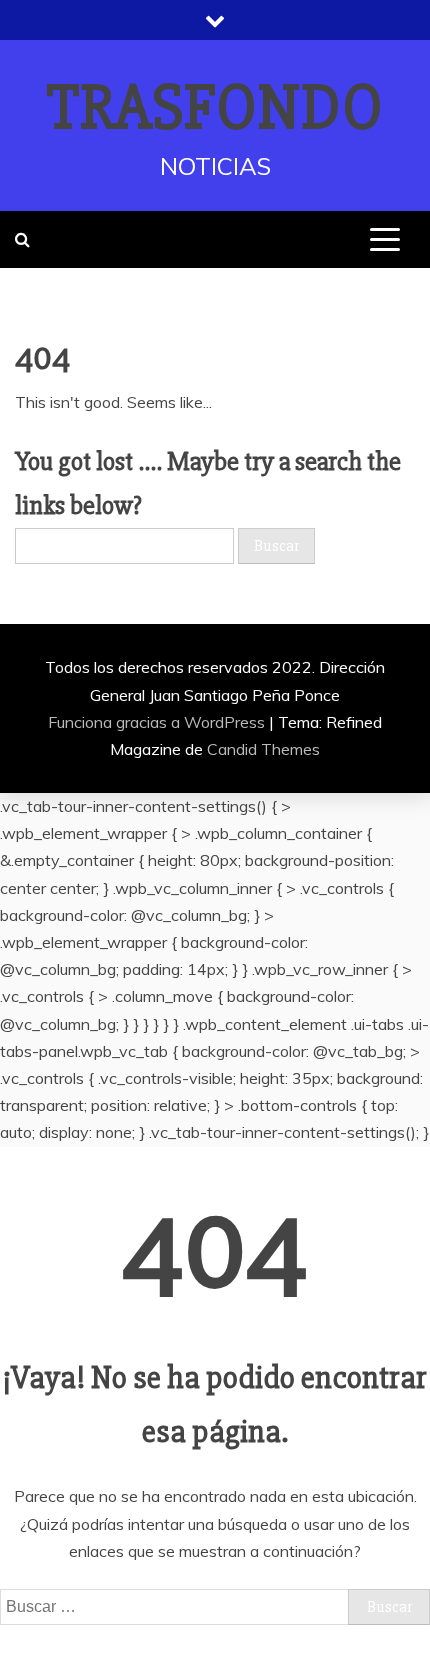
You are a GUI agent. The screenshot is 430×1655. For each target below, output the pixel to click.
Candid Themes (263, 749)
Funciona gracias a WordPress (158, 722)
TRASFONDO (215, 108)
